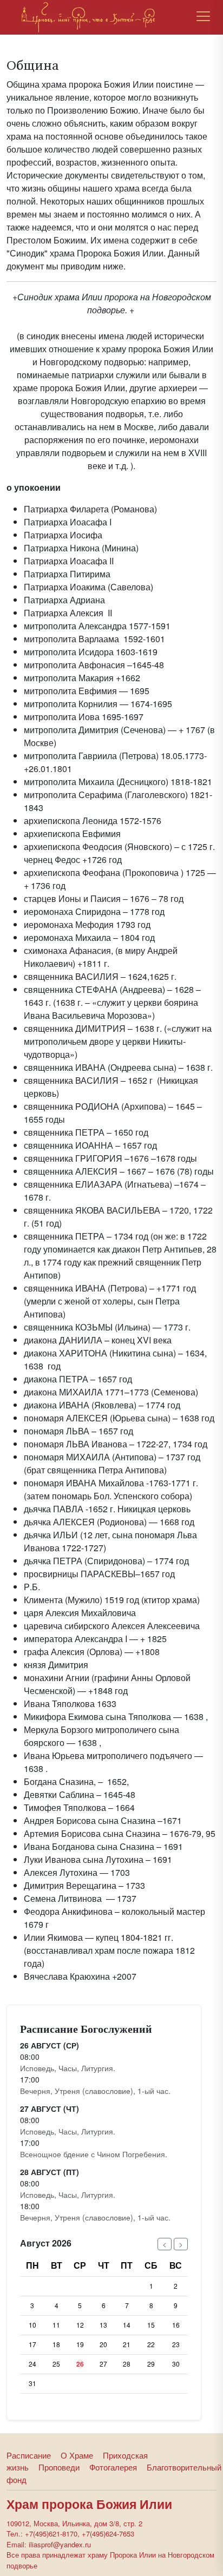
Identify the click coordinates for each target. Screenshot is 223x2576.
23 (176, 2344)
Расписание (29, 2455)
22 (151, 2344)
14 (127, 2325)
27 (103, 2364)
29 (151, 2364)
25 (56, 2364)
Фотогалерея (113, 2467)
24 (32, 2364)
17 (32, 2344)
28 (127, 2364)
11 (56, 2325)
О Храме (77, 2455)
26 (80, 2364)
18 (56, 2344)
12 (80, 2325)
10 (32, 2325)
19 (80, 2344)
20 (103, 2344)
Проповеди (59, 2467)
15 (151, 2325)
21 (127, 2344)
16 (176, 2325)
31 (32, 2383)
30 (176, 2364)
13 (103, 2325)
